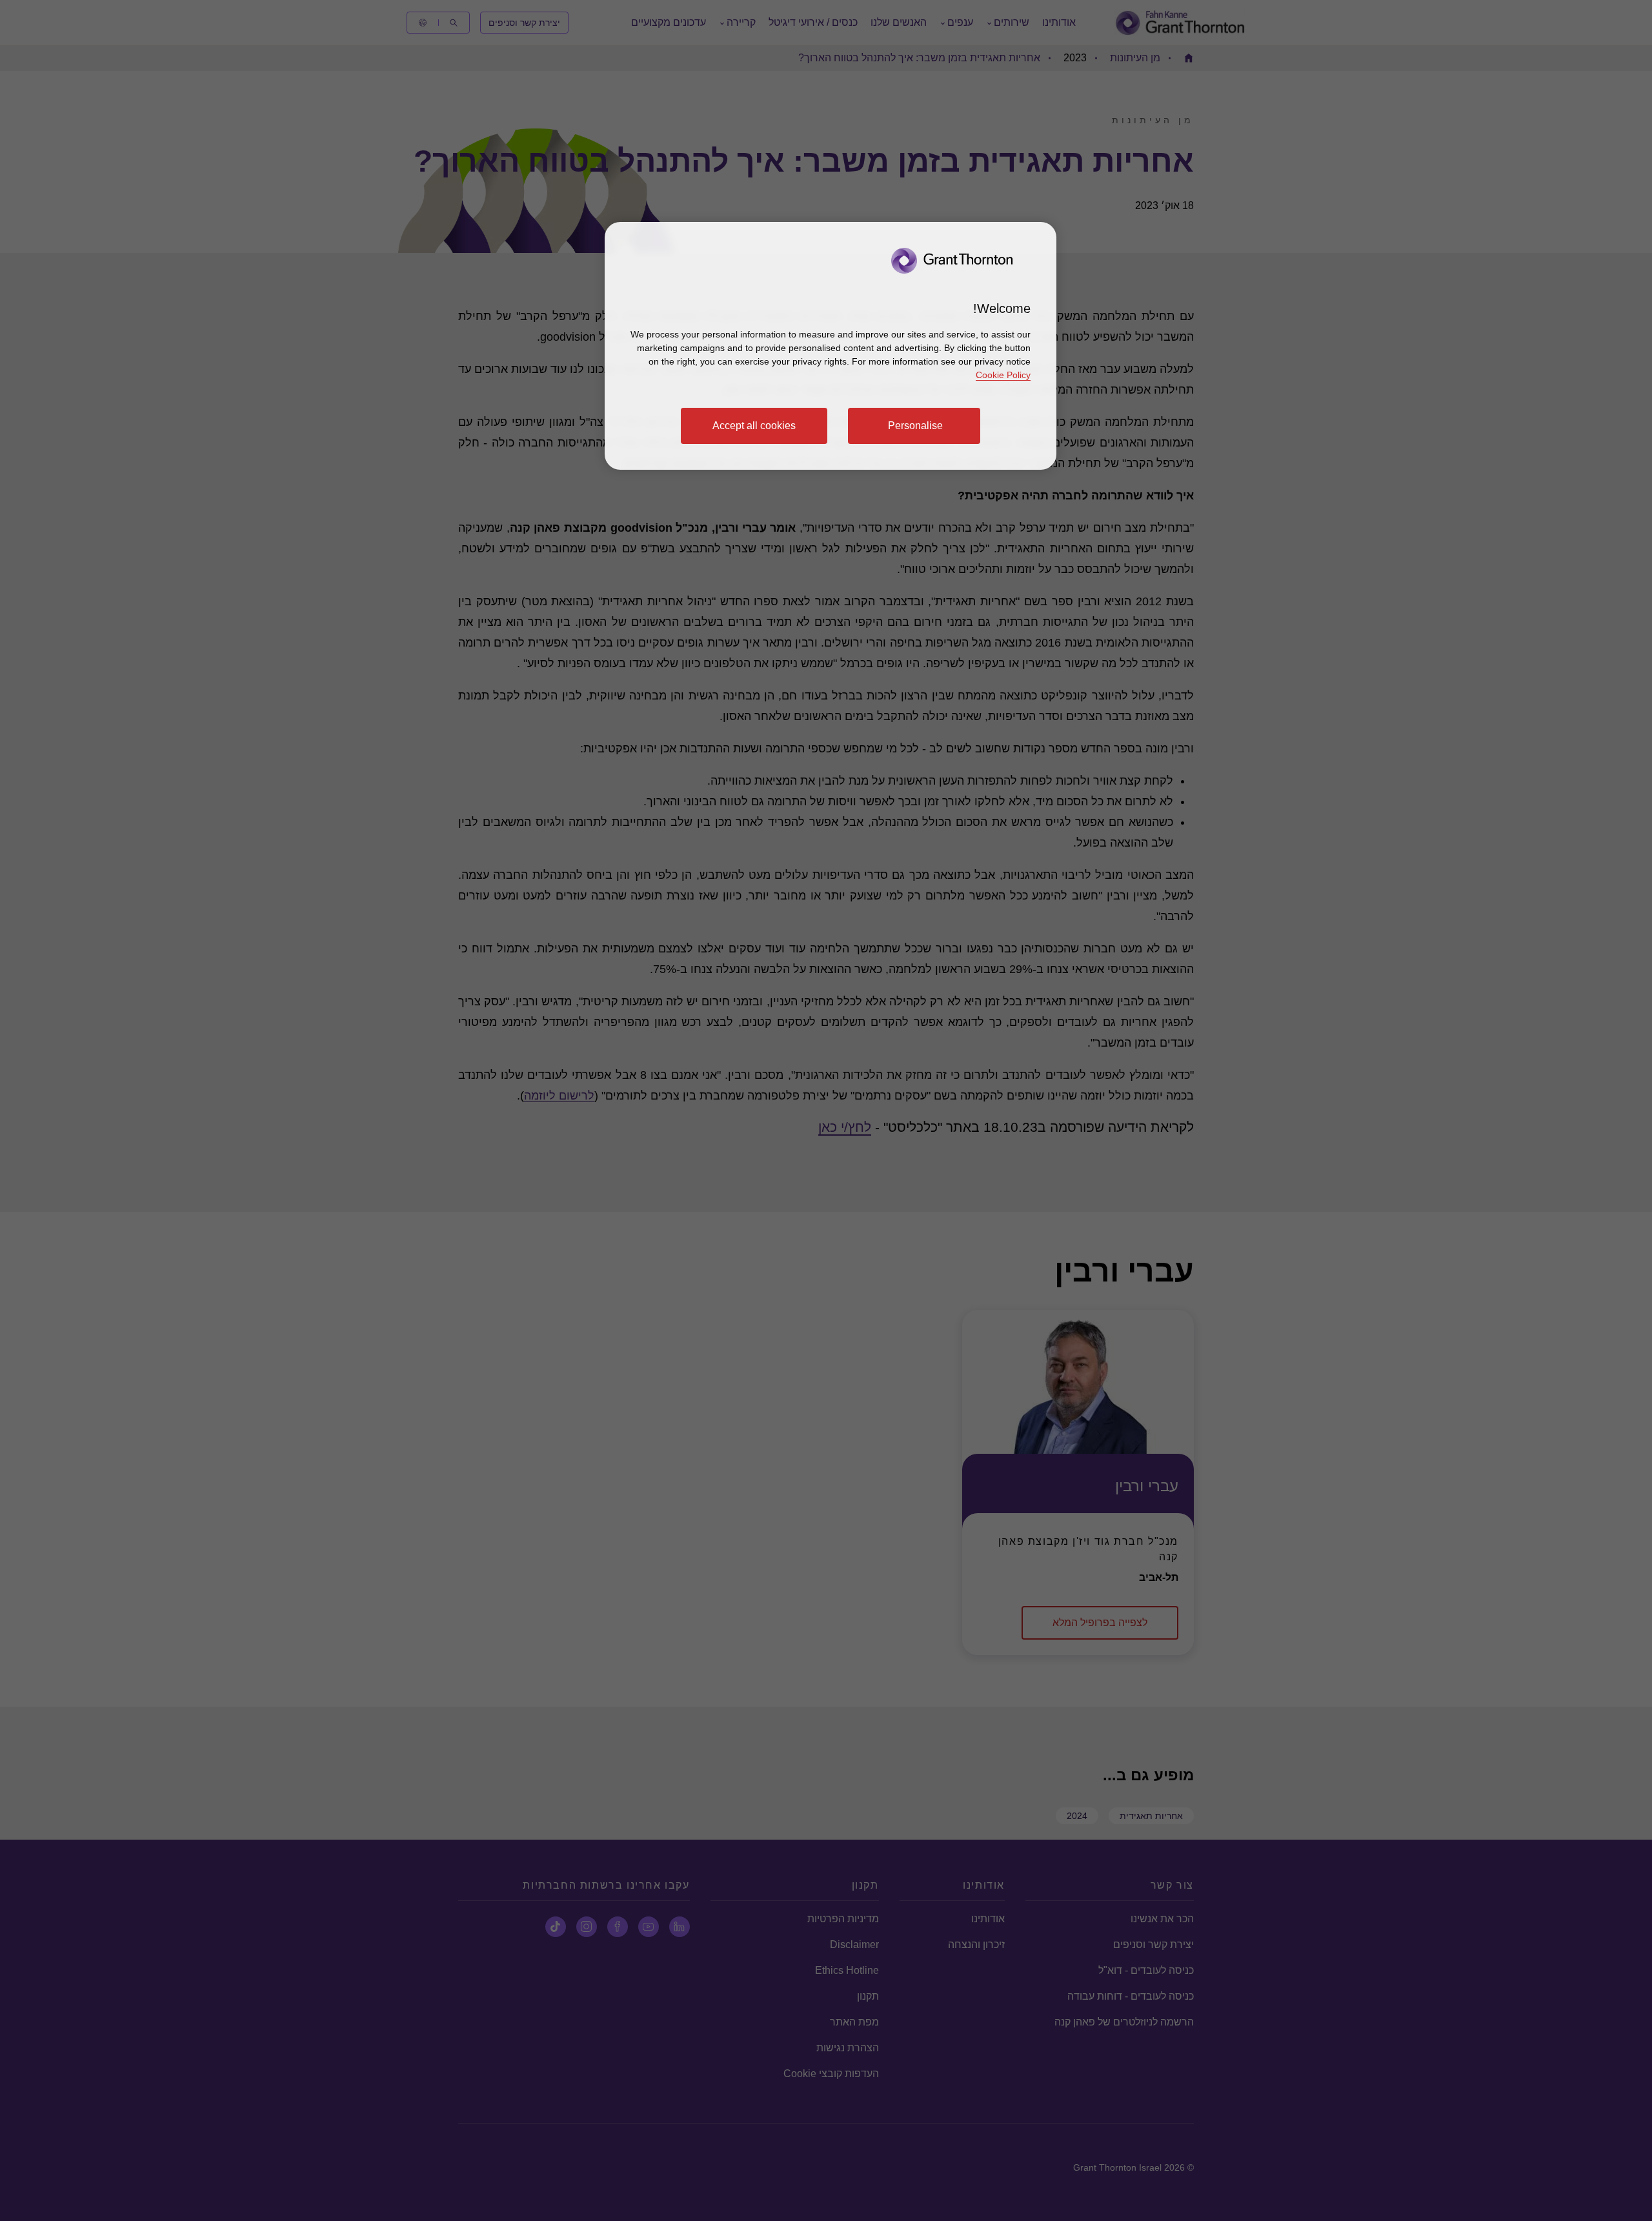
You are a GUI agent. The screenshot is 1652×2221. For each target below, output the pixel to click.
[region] (831, 346)
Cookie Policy (1003, 375)
